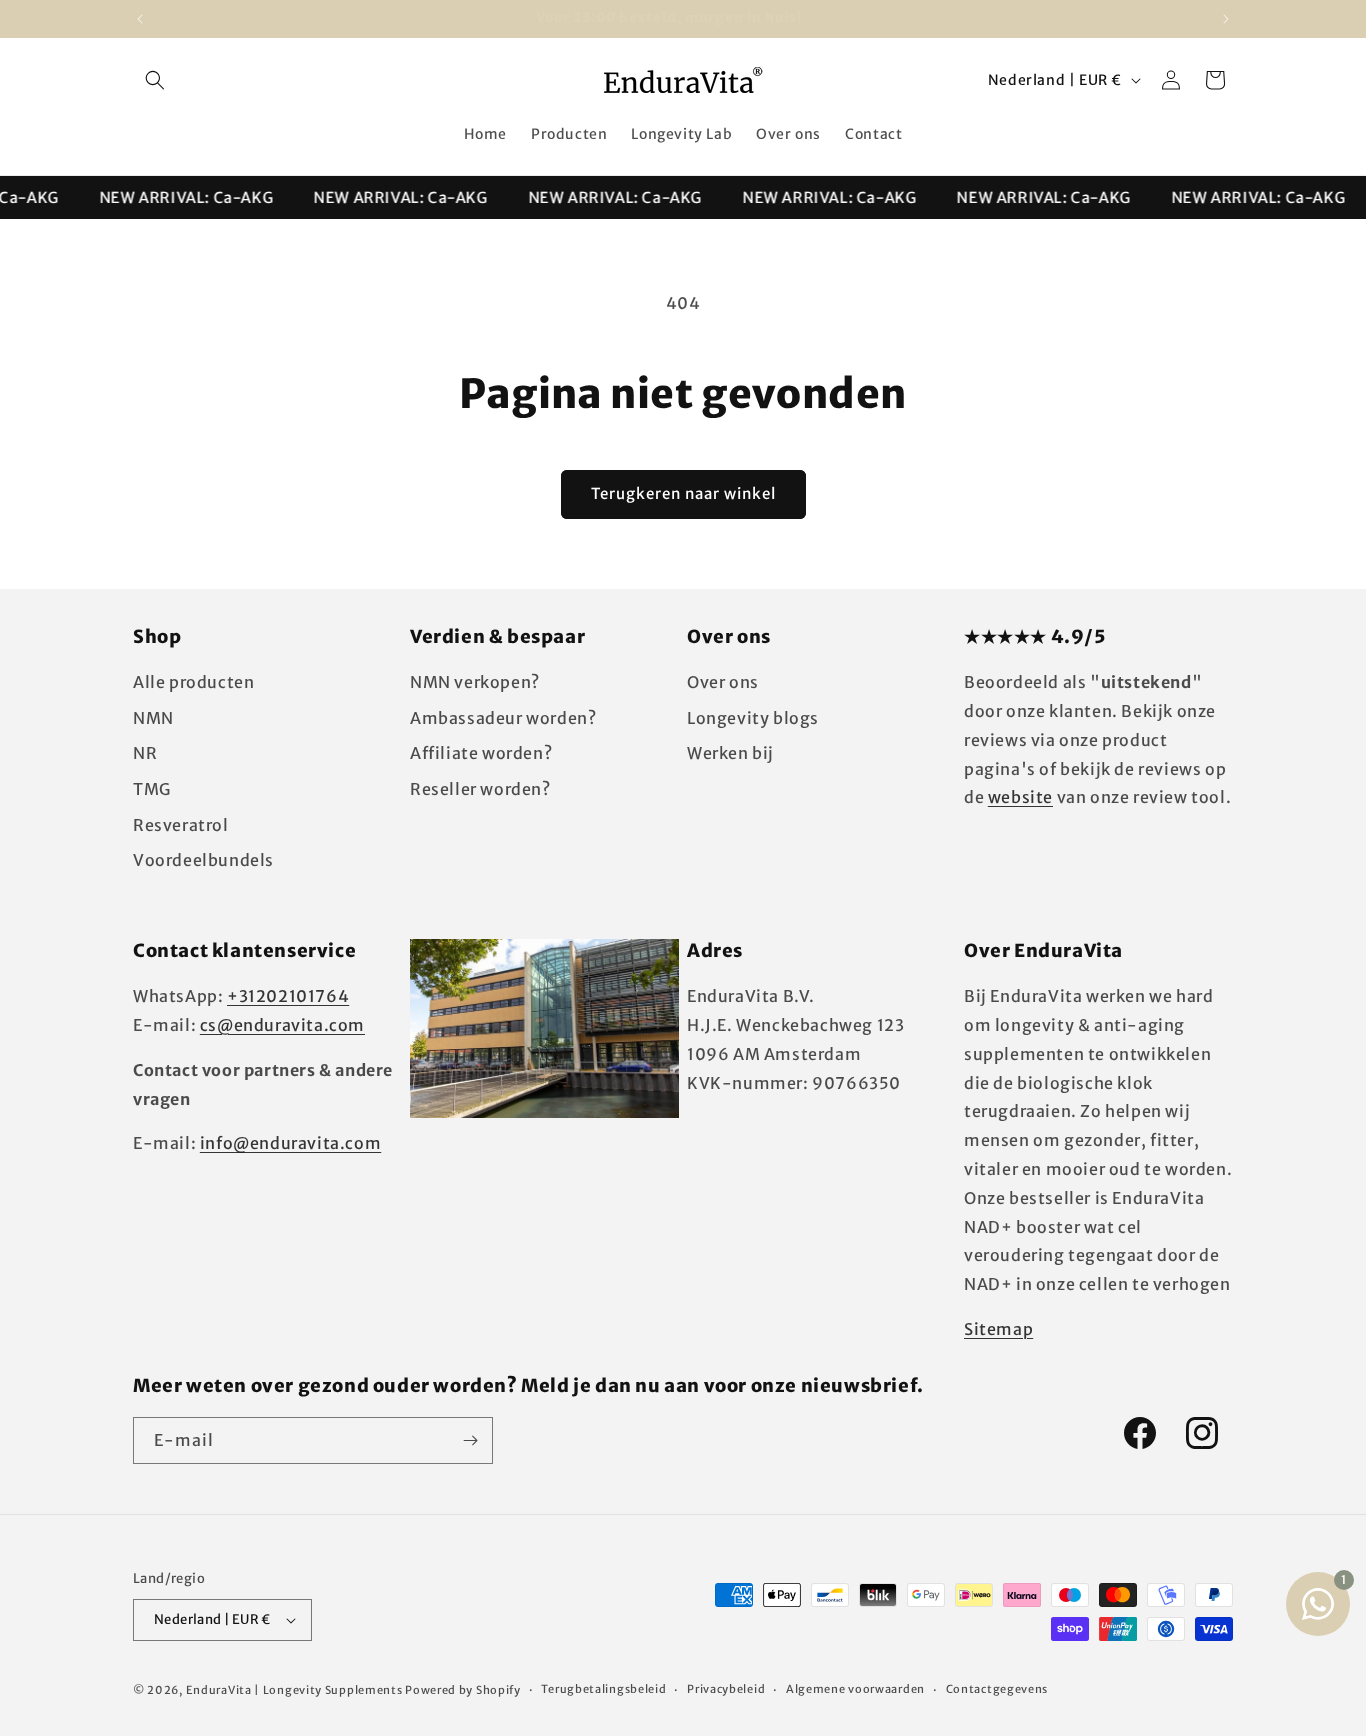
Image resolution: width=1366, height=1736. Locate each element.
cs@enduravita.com (282, 1025)
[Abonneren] (470, 1440)
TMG (152, 789)
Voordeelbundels (203, 860)
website (1020, 797)
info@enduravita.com (290, 1143)
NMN (153, 718)
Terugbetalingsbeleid (603, 1689)
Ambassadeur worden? (503, 718)
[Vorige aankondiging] (140, 19)
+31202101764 (288, 996)
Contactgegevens (997, 1689)
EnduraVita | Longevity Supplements (294, 1690)
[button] (155, 80)
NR (145, 753)
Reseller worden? (480, 789)
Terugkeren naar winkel (683, 493)
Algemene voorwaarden (855, 1689)
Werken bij (730, 753)
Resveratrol (181, 825)
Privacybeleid (726, 1689)
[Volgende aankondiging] (1226, 19)
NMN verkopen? (475, 682)
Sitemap (998, 1329)
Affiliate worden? (481, 753)
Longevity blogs (753, 718)
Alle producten (193, 682)
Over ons (723, 682)
